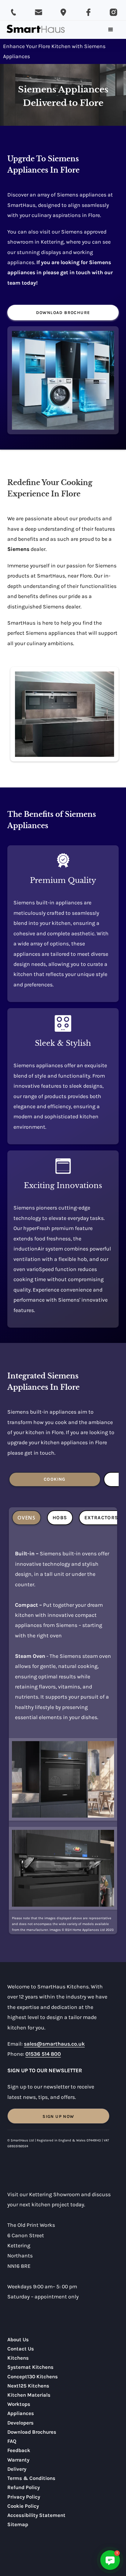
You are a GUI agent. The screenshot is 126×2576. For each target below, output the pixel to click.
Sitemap (18, 2524)
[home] (36, 30)
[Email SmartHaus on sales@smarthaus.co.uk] (39, 12)
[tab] (55, 1479)
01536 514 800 (43, 2054)
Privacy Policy (24, 2497)
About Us (18, 2340)
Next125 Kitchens (28, 2386)
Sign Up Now (58, 2116)
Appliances (21, 2413)
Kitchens (18, 2358)
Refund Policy (24, 2487)
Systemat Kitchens (30, 2367)
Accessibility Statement (36, 2515)
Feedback (19, 2450)
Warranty (18, 2460)
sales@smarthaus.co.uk (54, 2044)
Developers (20, 2423)
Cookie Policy (23, 2506)
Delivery (17, 2469)
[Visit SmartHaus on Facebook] (88, 12)
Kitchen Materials (29, 2395)
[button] (111, 30)
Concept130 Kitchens (33, 2377)
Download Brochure (63, 313)
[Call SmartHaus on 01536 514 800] (13, 12)
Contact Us (21, 2349)
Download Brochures (32, 2432)
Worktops (19, 2404)
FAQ (12, 2441)
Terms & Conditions (31, 2478)
